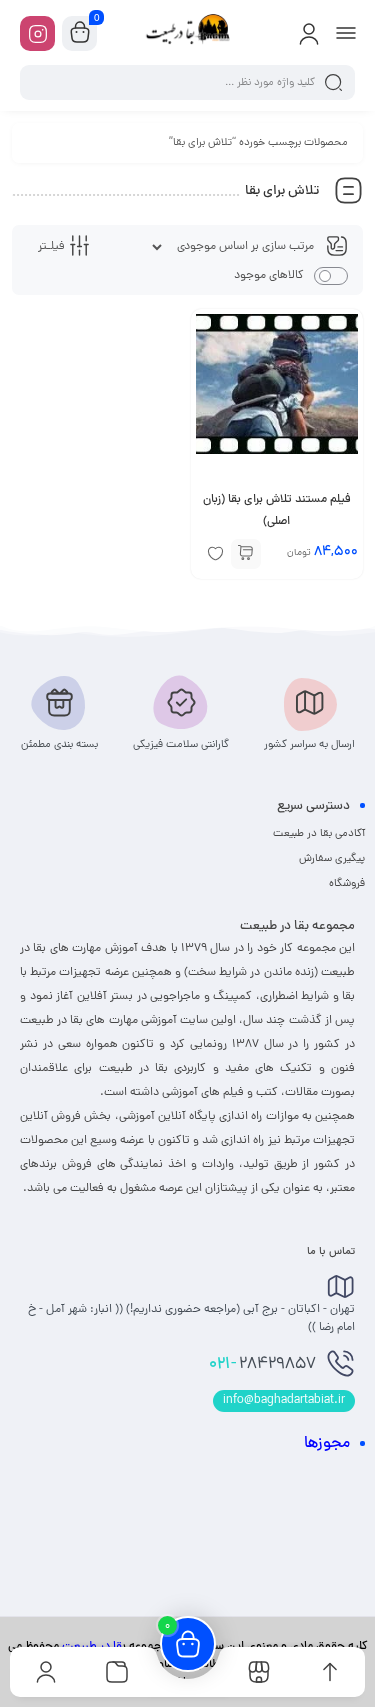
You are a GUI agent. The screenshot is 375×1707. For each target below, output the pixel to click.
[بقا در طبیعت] (188, 33)
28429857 (262, 1365)
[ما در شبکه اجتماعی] (37, 33)
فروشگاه (347, 884)
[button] (246, 554)
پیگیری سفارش (332, 859)
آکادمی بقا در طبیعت (319, 834)
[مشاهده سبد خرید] (80, 34)
